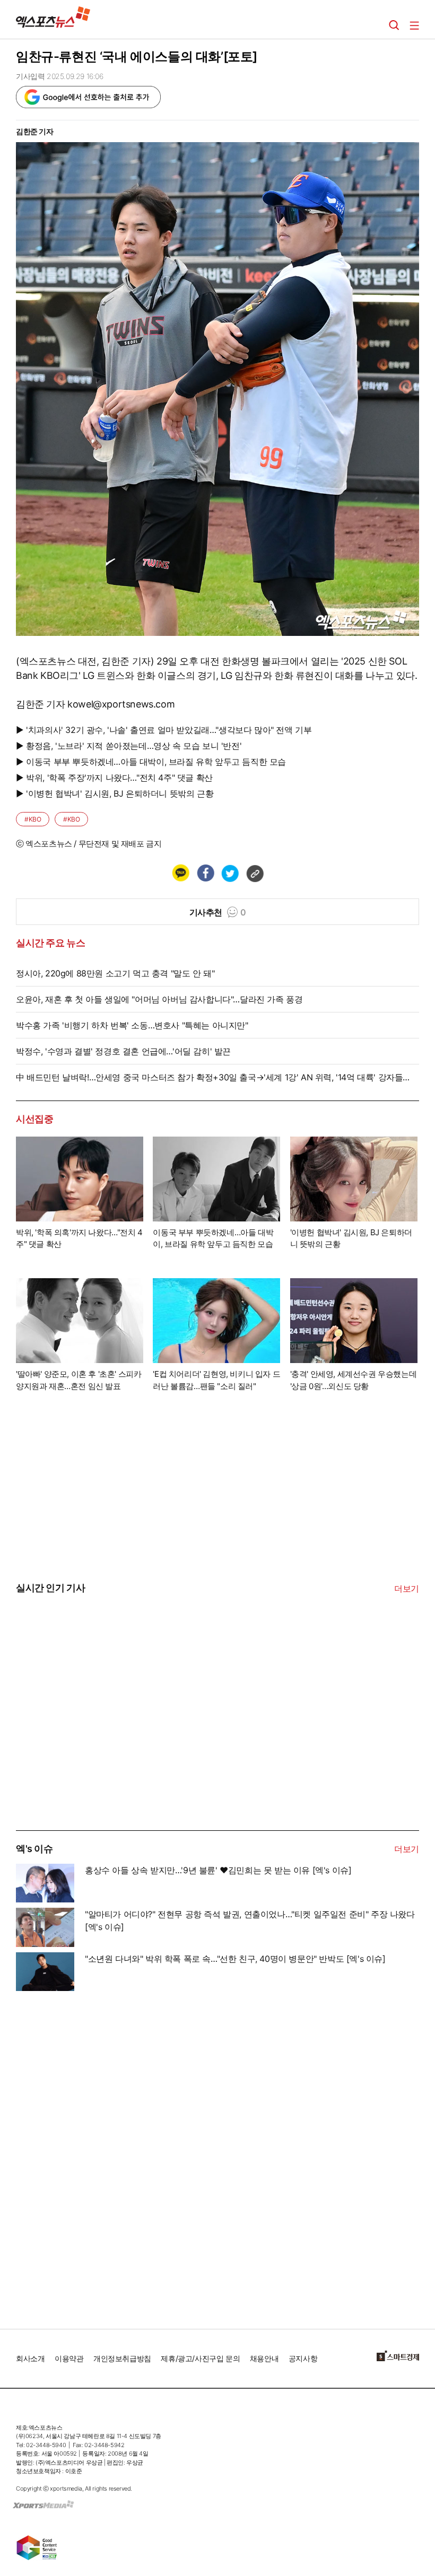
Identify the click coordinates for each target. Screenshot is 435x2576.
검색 (394, 25)
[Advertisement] (95, 1750)
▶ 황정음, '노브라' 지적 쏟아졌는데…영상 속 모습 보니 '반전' (129, 746)
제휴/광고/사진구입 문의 (200, 2358)
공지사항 (303, 2358)
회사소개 (30, 2358)
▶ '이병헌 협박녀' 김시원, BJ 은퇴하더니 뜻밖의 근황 (115, 793)
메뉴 (414, 25)
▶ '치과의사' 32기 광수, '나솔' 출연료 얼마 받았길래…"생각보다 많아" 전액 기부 (164, 730)
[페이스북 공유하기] (205, 873)
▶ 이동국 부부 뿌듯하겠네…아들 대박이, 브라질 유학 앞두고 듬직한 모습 (151, 762)
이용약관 (69, 2358)
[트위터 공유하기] (230, 873)
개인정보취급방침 (122, 2358)
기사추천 (218, 912)
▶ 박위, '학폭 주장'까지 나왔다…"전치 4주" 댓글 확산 (114, 778)
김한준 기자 (35, 131)
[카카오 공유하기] (180, 873)
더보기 (407, 1588)
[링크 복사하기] (255, 873)
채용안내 (264, 2358)
